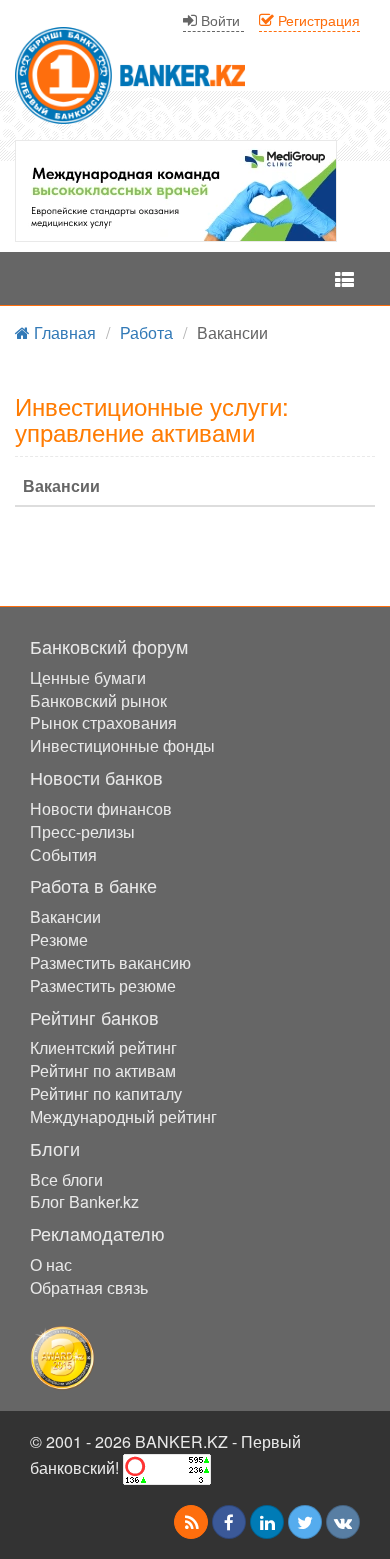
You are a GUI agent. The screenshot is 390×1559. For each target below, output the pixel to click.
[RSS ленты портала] (191, 1522)
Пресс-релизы (82, 831)
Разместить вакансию (110, 962)
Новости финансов (101, 808)
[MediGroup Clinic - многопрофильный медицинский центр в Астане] (176, 191)
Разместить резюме (103, 985)
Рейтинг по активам (103, 1070)
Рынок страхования (103, 722)
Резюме (59, 939)
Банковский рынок (98, 700)
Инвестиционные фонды (122, 745)
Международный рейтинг (123, 1116)
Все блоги (66, 1179)
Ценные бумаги (88, 677)
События (63, 854)
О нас (51, 1264)
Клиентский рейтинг (103, 1047)
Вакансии (65, 916)
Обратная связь (89, 1287)
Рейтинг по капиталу (106, 1093)
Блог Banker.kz (84, 1201)
